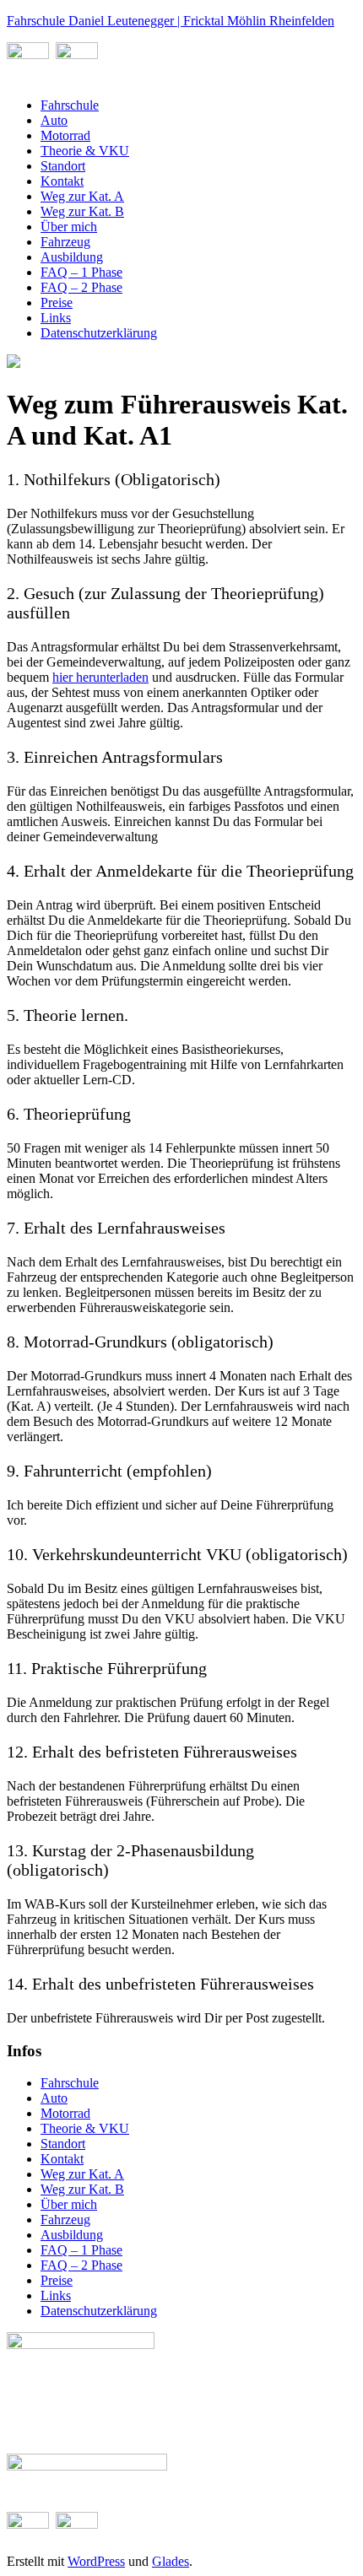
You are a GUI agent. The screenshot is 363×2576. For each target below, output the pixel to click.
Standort (63, 166)
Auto (54, 120)
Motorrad (65, 135)
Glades (171, 2561)
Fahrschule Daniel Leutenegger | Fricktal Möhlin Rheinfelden (171, 21)
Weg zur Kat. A (82, 196)
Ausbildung (72, 257)
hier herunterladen (100, 677)
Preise (57, 302)
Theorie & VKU (85, 151)
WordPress (96, 2561)
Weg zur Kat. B (82, 211)
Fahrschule (70, 105)
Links (56, 318)
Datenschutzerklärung (99, 333)
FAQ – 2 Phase (81, 287)
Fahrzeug (65, 242)
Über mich (69, 227)
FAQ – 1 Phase (81, 272)
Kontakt (62, 181)
